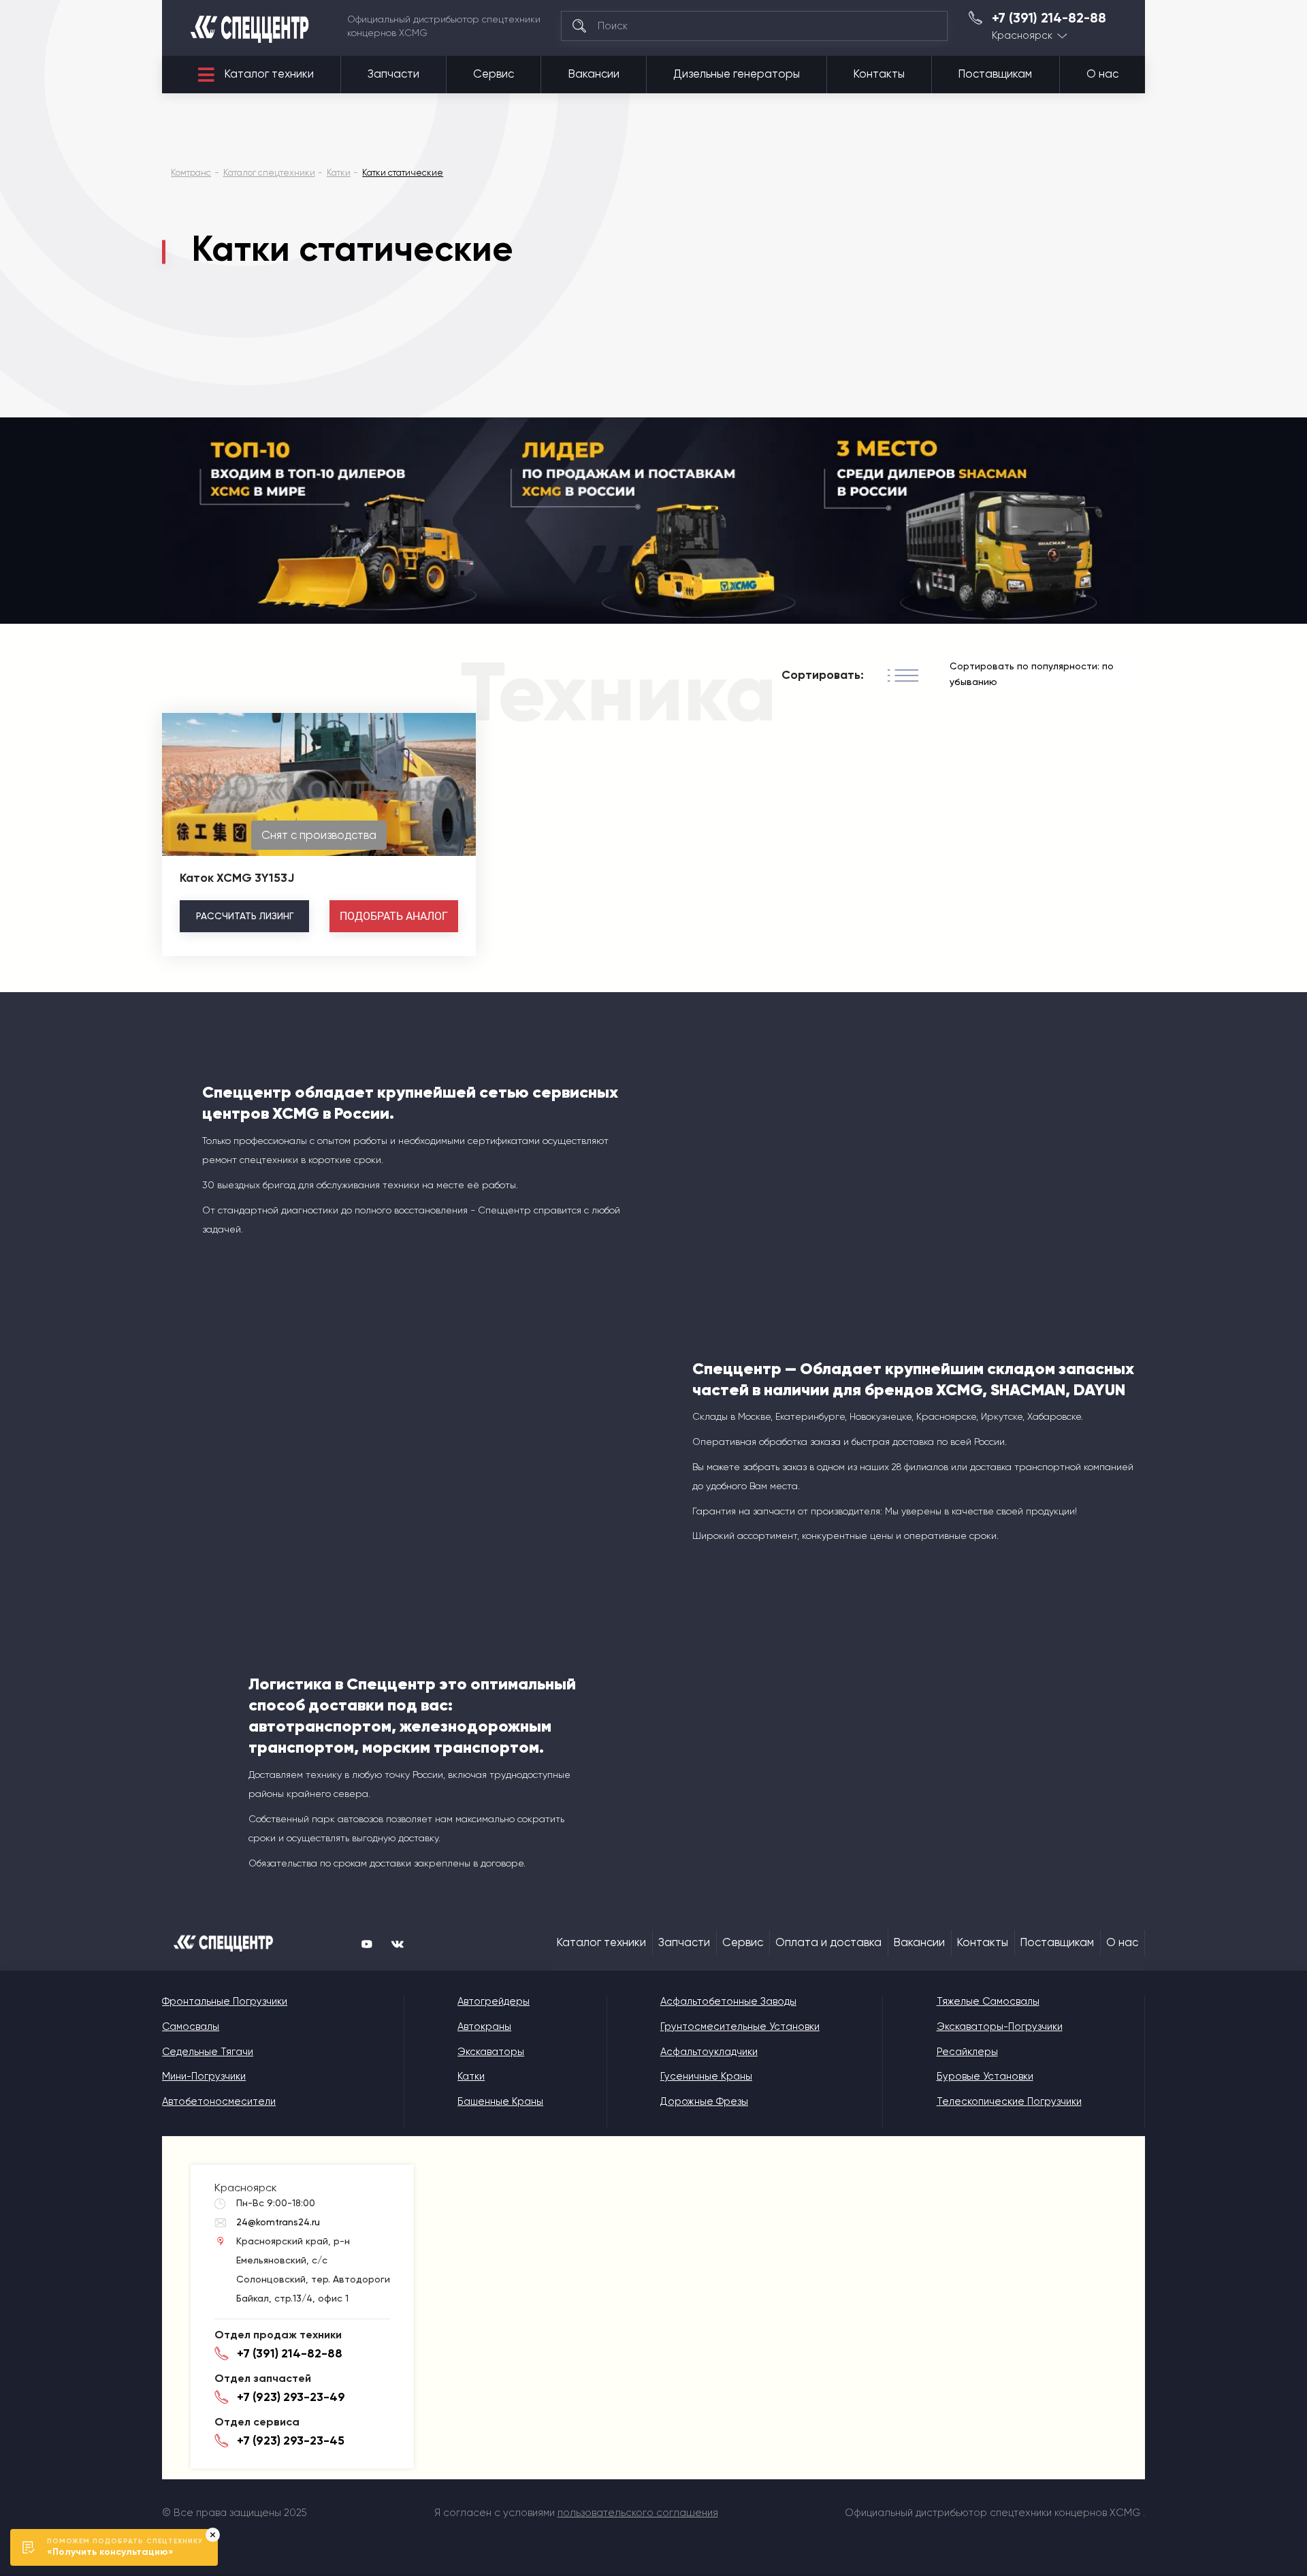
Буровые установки (985, 2076)
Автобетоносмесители (219, 2101)
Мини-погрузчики (204, 2076)
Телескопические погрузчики (1009, 2101)
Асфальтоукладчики (709, 2052)
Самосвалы (191, 2026)
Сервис (494, 74)
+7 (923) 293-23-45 (291, 2440)
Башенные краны (500, 2101)
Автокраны (484, 2026)
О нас (1102, 74)
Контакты (879, 74)
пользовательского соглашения (638, 2513)
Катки (471, 2076)
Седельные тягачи (208, 2052)
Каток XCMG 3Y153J (237, 878)
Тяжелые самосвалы (988, 2001)
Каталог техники (269, 74)
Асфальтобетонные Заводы (728, 2001)
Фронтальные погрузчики (225, 2001)
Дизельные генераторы (737, 74)
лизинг (245, 916)
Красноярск (1022, 36)
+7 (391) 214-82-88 (1049, 18)
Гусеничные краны (706, 2076)
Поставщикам (995, 74)
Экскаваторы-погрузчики (1000, 2026)
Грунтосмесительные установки (740, 2026)
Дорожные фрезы (704, 2101)
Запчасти (393, 74)
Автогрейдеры (494, 2001)
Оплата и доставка (828, 1942)
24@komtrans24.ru (278, 2222)
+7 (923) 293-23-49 (291, 2397)
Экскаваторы (491, 2052)
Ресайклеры (967, 2052)
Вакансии (594, 74)
